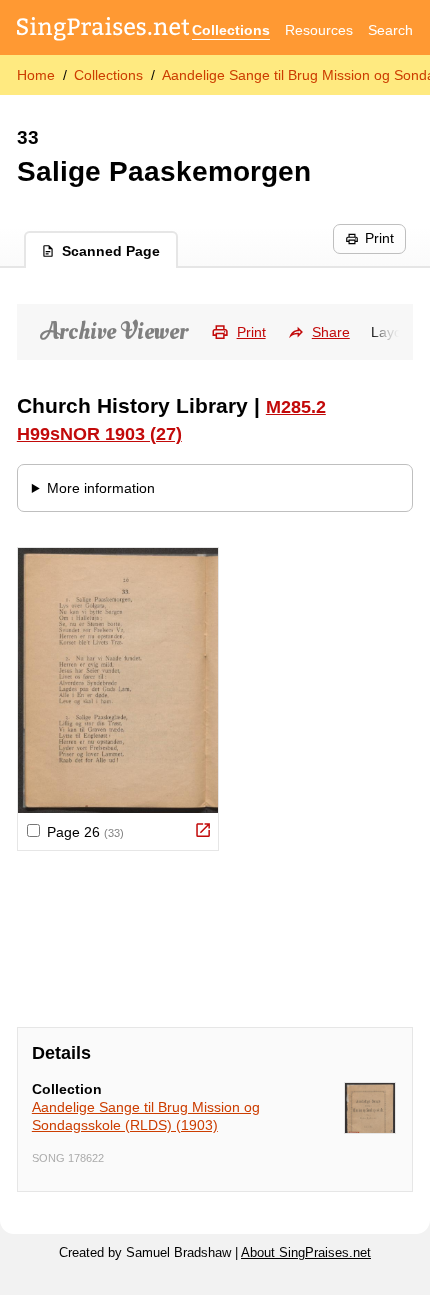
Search (390, 30)
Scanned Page (111, 251)
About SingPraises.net (306, 1253)
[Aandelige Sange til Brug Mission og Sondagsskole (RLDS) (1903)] (370, 1108)
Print (379, 238)
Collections (231, 30)
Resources (319, 30)
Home (36, 75)
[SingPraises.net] (103, 30)
